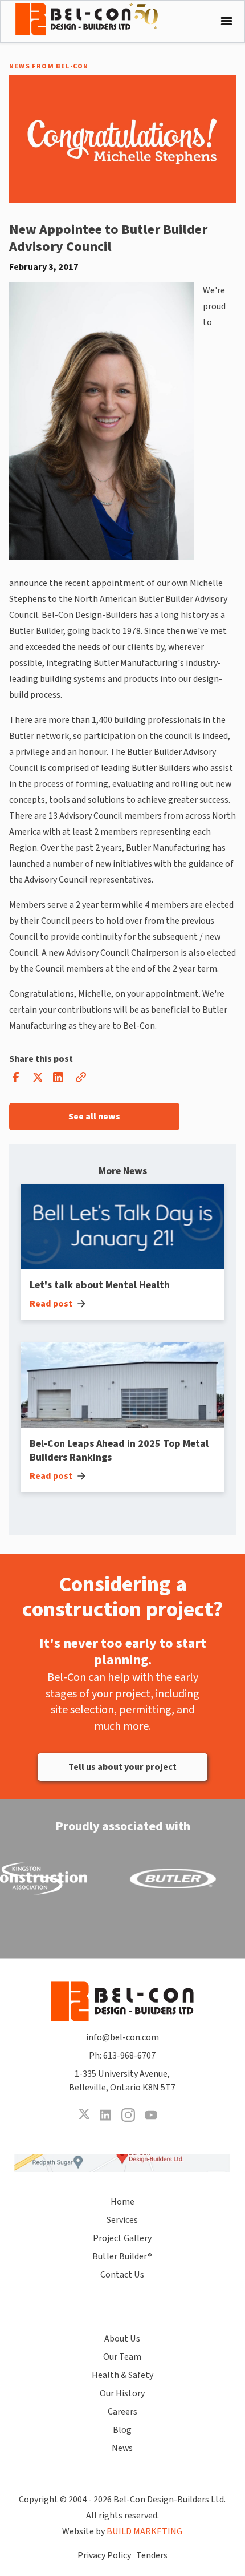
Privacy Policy (104, 2555)
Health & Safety (122, 2375)
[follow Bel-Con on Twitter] (84, 2115)
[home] (95, 19)
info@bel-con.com (122, 2037)
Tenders (152, 2555)
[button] (224, 21)
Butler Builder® (122, 2256)
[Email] (81, 1080)
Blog (122, 2430)
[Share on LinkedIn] (58, 1080)
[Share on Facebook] (16, 1080)
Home (122, 2202)
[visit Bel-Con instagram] (128, 2115)
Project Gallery (122, 2238)
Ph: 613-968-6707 (122, 2056)
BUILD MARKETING (144, 2531)
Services (122, 2220)
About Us (122, 2339)
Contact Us (122, 2275)
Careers (122, 2412)
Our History (122, 2393)
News (122, 2448)
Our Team (122, 2357)
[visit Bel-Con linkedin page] (105, 2115)
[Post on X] (37, 1080)
